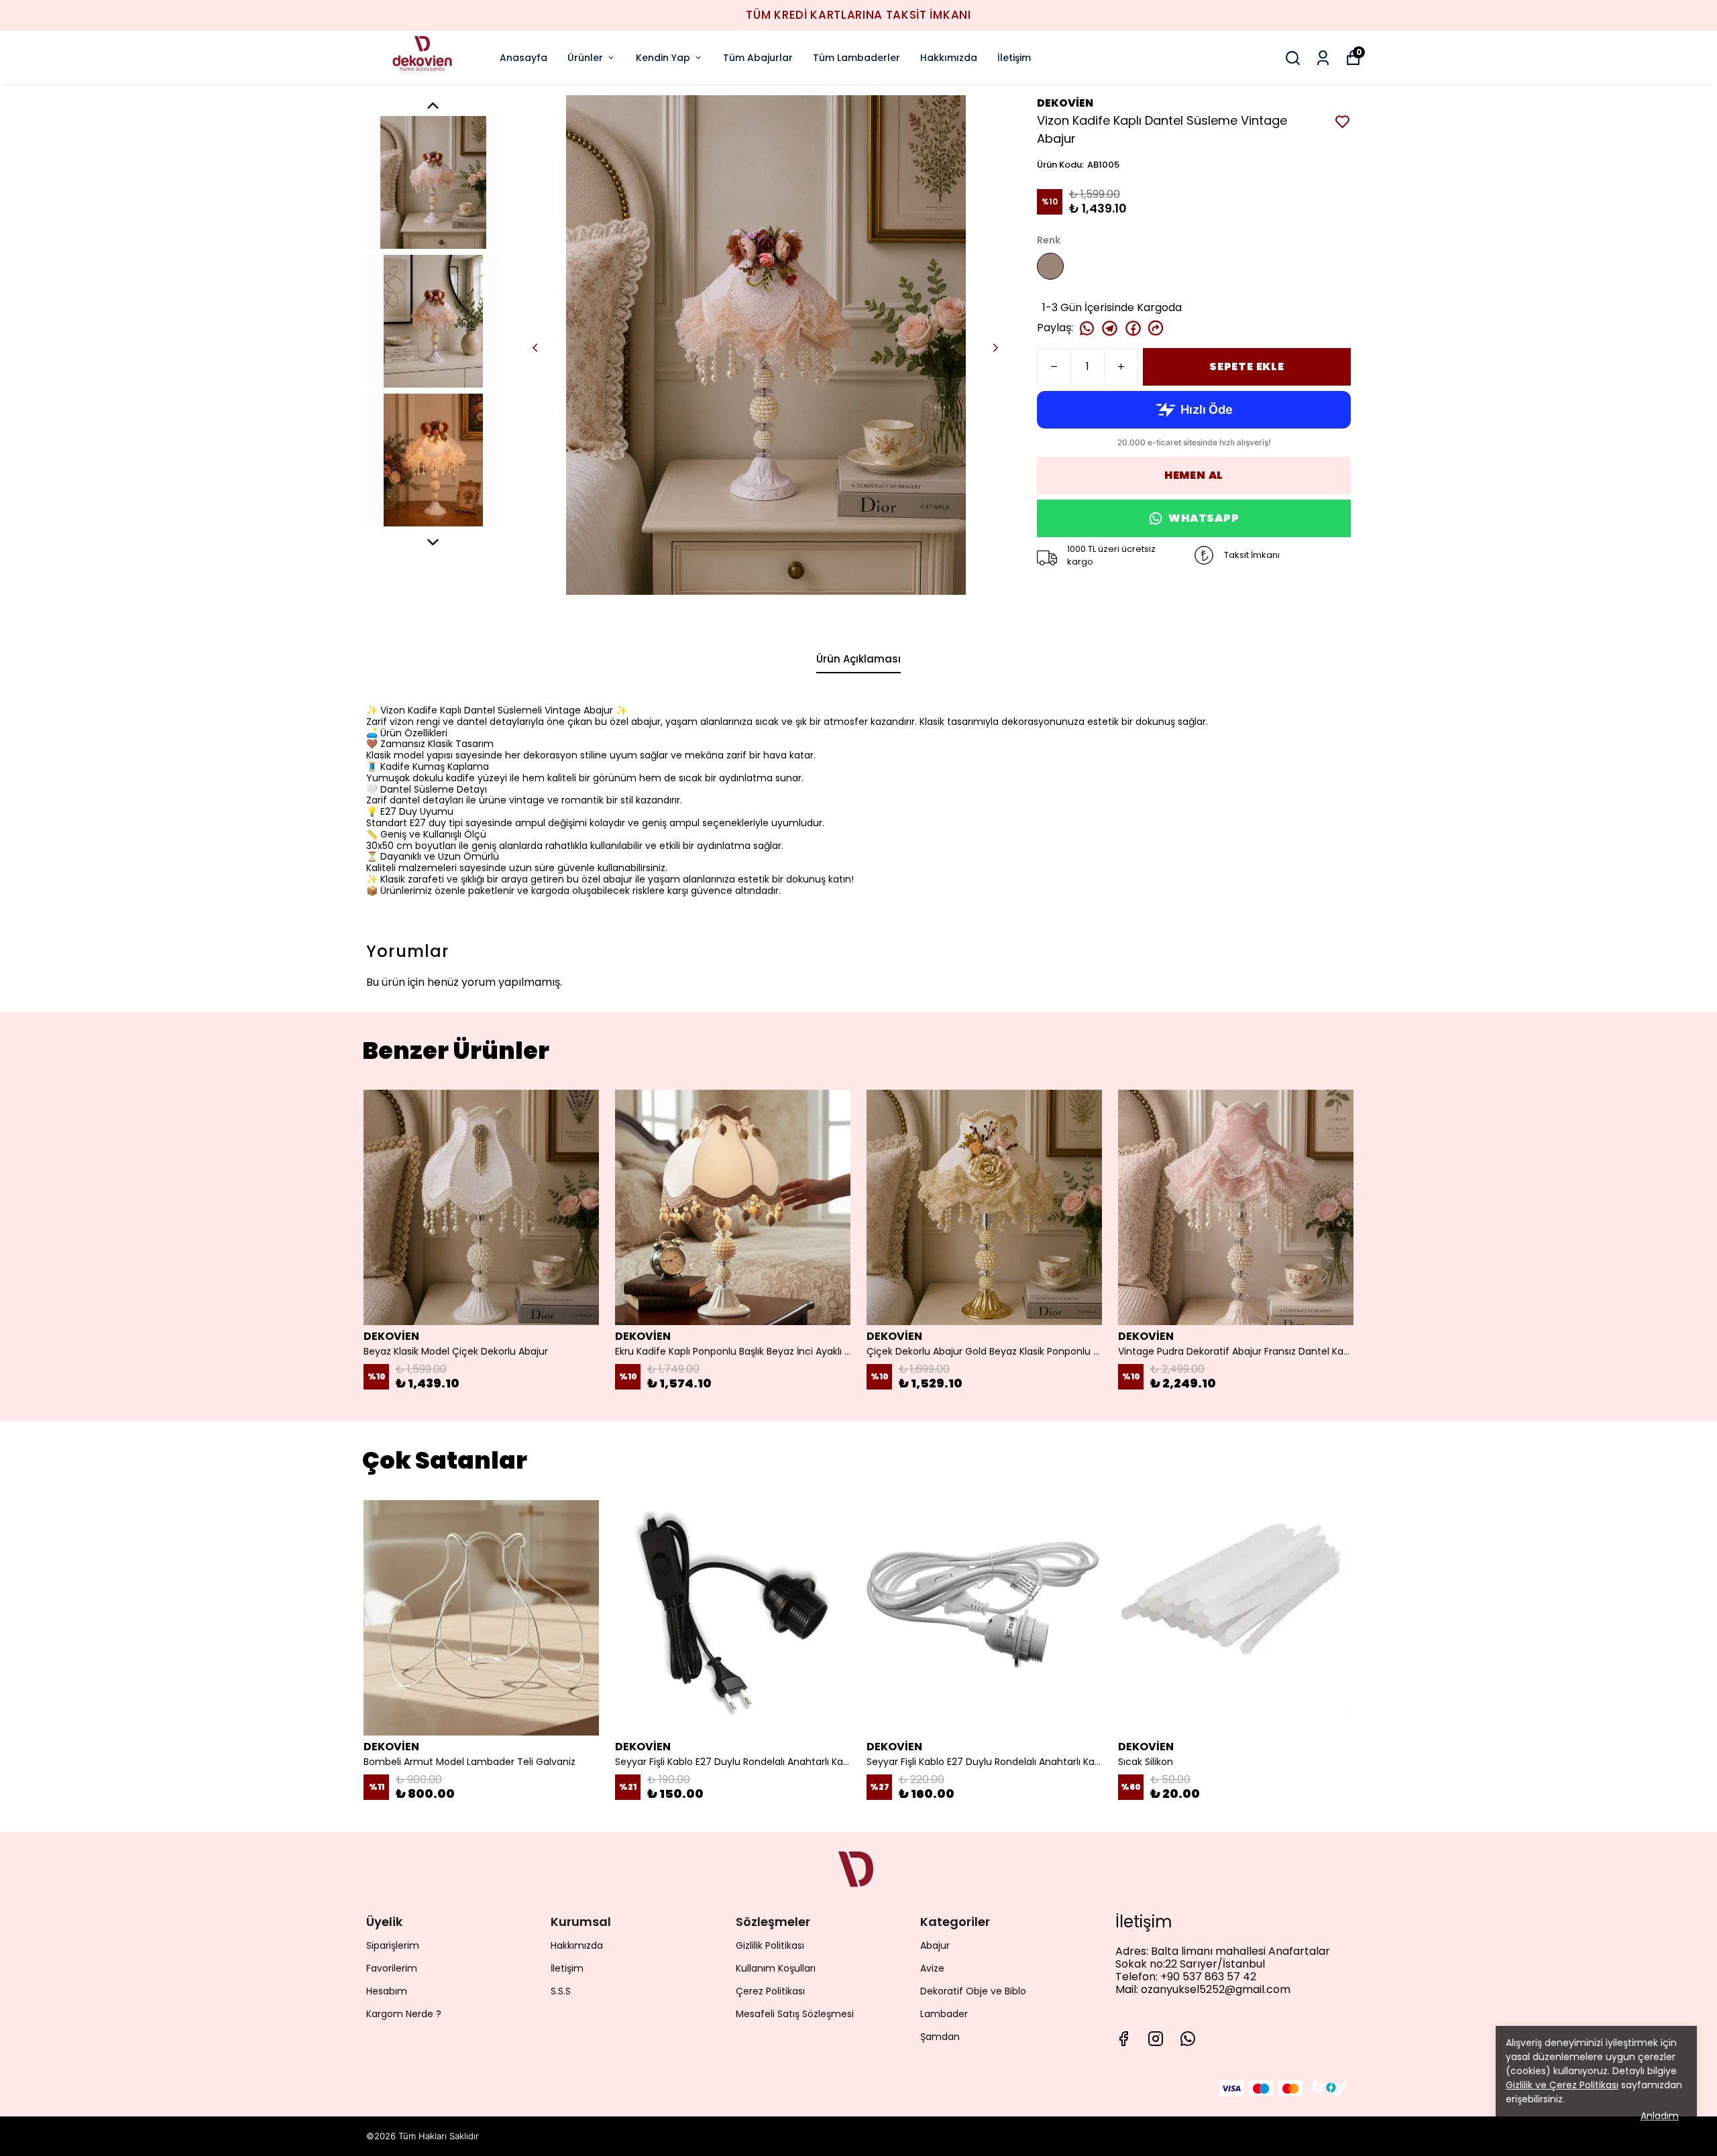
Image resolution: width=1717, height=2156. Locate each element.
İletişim (1014, 58)
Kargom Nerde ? (404, 2014)
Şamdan (940, 2037)
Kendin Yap (663, 58)
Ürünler (585, 58)
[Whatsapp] (1188, 2039)
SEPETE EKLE (1247, 366)
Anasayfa (523, 58)
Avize (932, 1968)
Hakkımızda (949, 58)
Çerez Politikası (770, 1991)
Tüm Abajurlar (758, 58)
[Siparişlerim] (1323, 58)
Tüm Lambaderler (856, 58)
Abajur (935, 1945)
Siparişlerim (393, 1945)
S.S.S (561, 1991)
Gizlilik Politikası (770, 1945)
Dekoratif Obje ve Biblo (973, 1991)
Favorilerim (392, 1968)
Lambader (944, 2014)
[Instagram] (1156, 2039)
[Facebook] (1123, 2039)
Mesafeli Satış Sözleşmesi (795, 2014)
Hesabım (387, 1991)
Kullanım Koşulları (776, 1968)
